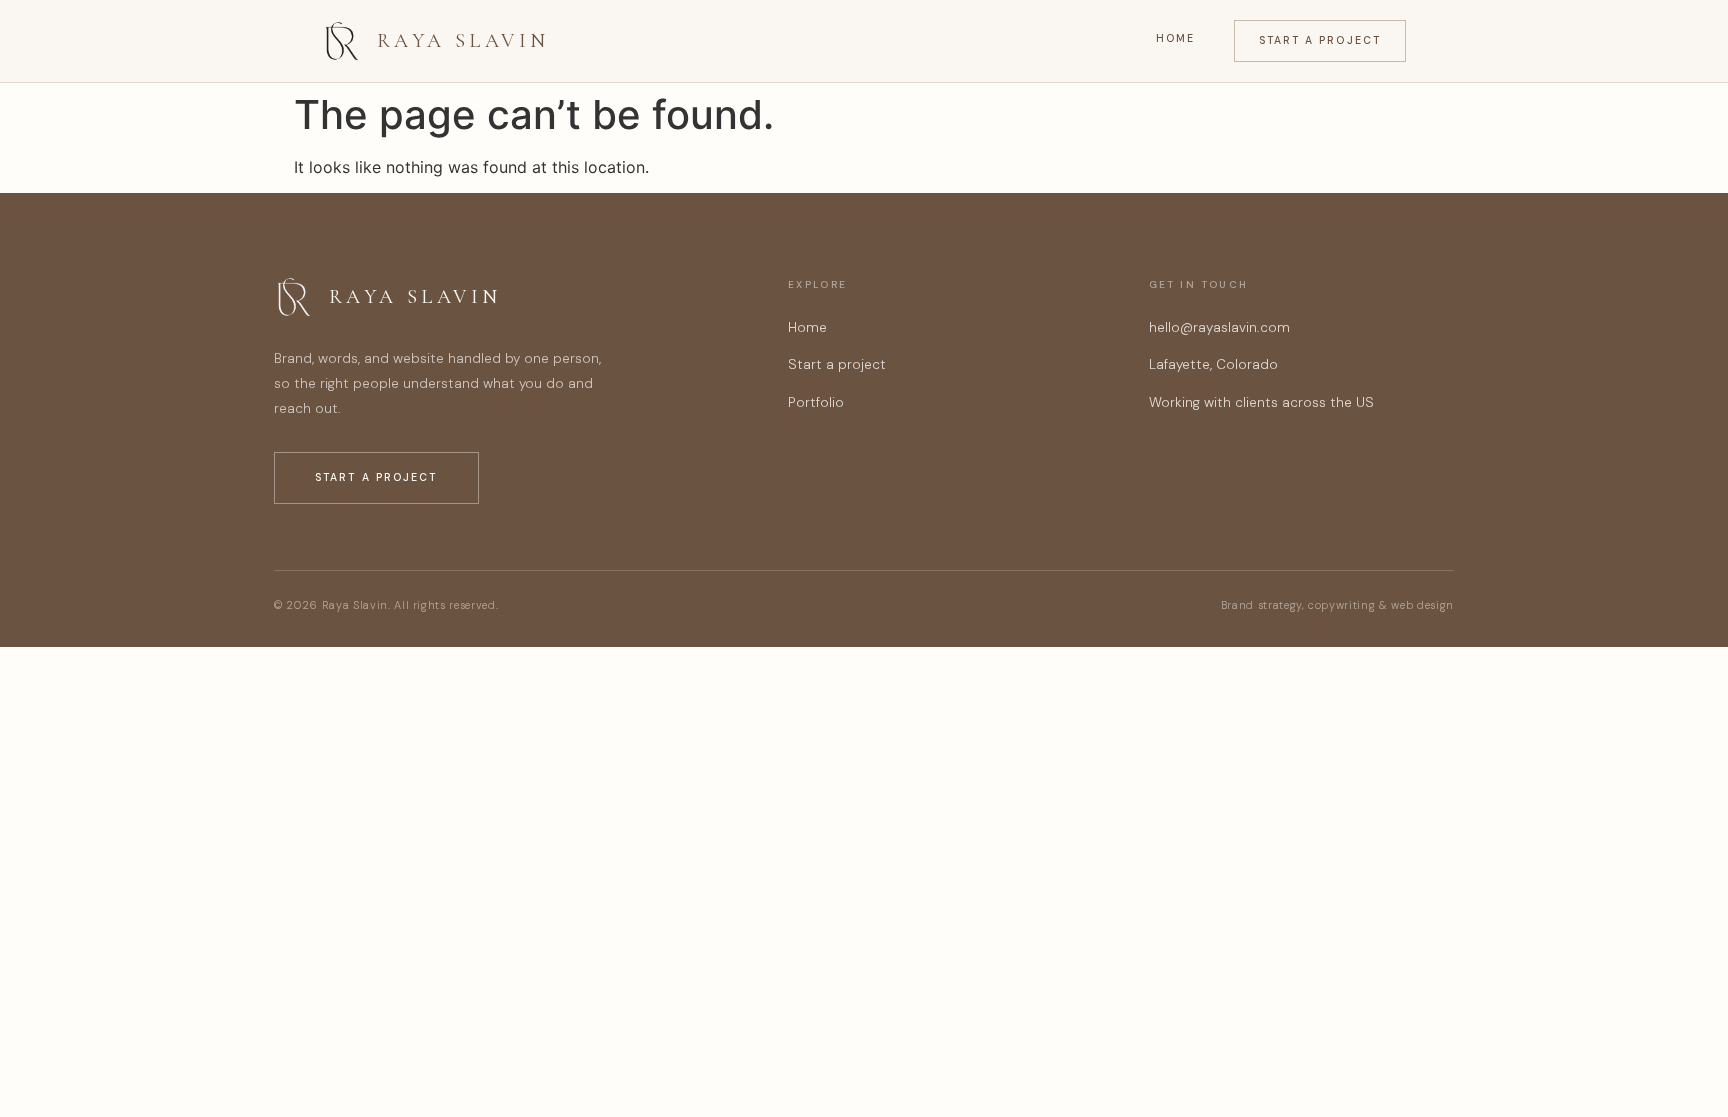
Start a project (1320, 40)
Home (1175, 38)
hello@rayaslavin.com (1219, 327)
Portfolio (816, 402)
